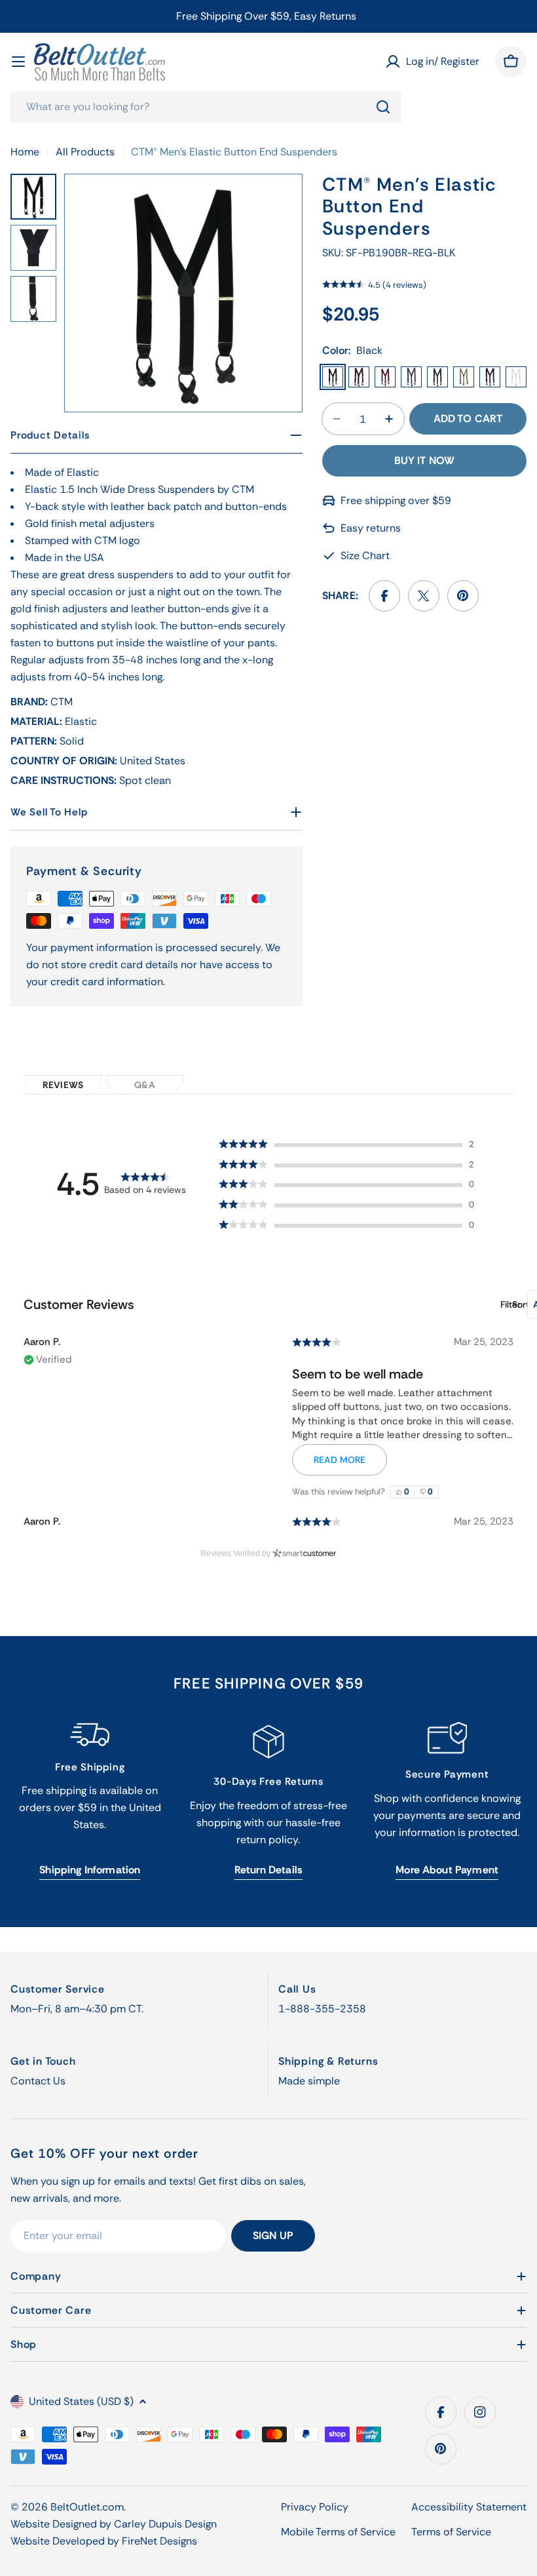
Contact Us (38, 2081)
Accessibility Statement (469, 2507)
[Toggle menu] (18, 62)
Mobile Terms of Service (338, 2532)
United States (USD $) (81, 2401)
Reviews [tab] (63, 1085)
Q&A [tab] (144, 1085)
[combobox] (206, 107)
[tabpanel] (268, 1321)
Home (25, 152)
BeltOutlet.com (87, 2507)
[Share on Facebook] (384, 596)
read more (340, 1460)
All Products (85, 152)
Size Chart (365, 556)
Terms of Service (451, 2532)
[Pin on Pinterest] (463, 596)
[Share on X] (424, 596)
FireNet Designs (159, 2541)
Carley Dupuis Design (165, 2524)
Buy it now (425, 460)
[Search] (383, 107)
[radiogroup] (415, 1492)
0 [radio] (407, 1492)
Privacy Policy (315, 2507)
